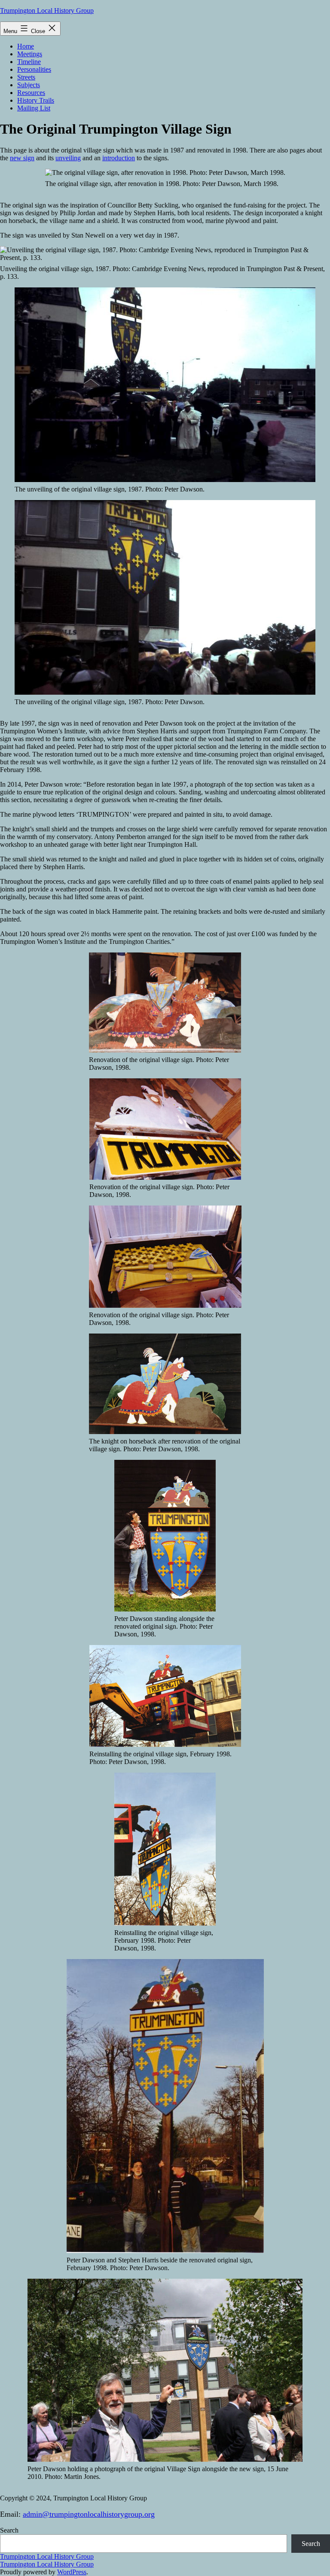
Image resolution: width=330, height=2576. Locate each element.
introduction (119, 158)
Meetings (30, 54)
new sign (22, 158)
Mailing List (34, 108)
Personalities (34, 69)
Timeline (29, 62)
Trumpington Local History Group (47, 11)
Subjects (29, 85)
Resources (31, 93)
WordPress (72, 2572)
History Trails (36, 100)
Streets (26, 77)
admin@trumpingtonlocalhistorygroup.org (89, 2514)
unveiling (68, 158)
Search (9, 2530)
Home (26, 46)
